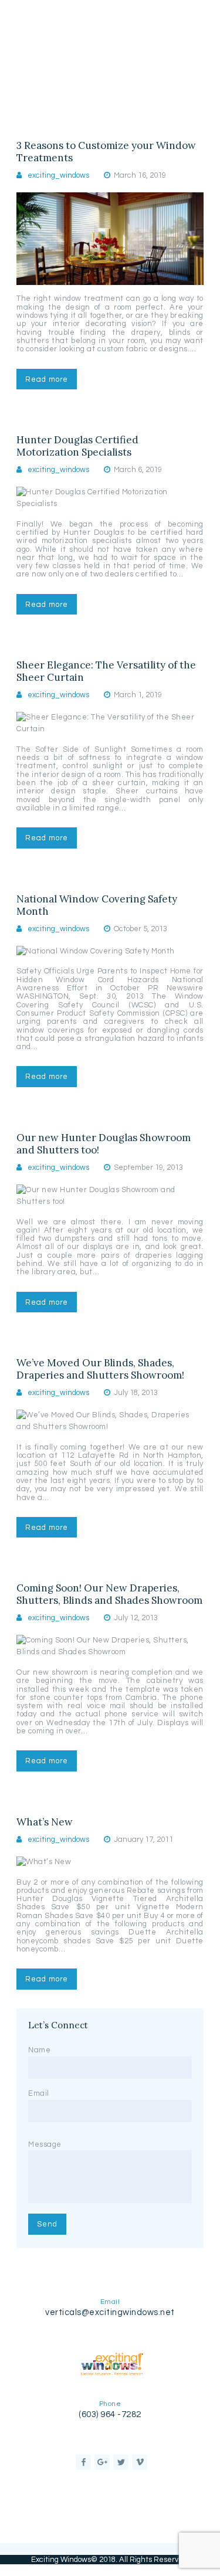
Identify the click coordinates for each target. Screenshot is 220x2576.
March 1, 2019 (138, 695)
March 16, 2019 (140, 175)
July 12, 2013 (136, 1618)
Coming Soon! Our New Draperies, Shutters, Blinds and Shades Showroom (109, 1594)
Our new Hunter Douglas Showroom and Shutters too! (104, 1144)
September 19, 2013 (148, 1167)
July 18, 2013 (136, 1393)
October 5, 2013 (141, 929)
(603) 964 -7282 (110, 2414)
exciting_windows (58, 175)
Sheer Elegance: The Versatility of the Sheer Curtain (106, 671)
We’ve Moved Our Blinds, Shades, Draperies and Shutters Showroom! (100, 1369)
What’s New (45, 1822)
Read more (47, 379)
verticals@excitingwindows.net (110, 2312)
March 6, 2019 (138, 470)
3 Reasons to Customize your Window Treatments (106, 152)
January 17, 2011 (143, 1839)
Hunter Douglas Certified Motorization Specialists (77, 446)
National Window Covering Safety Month (97, 905)
